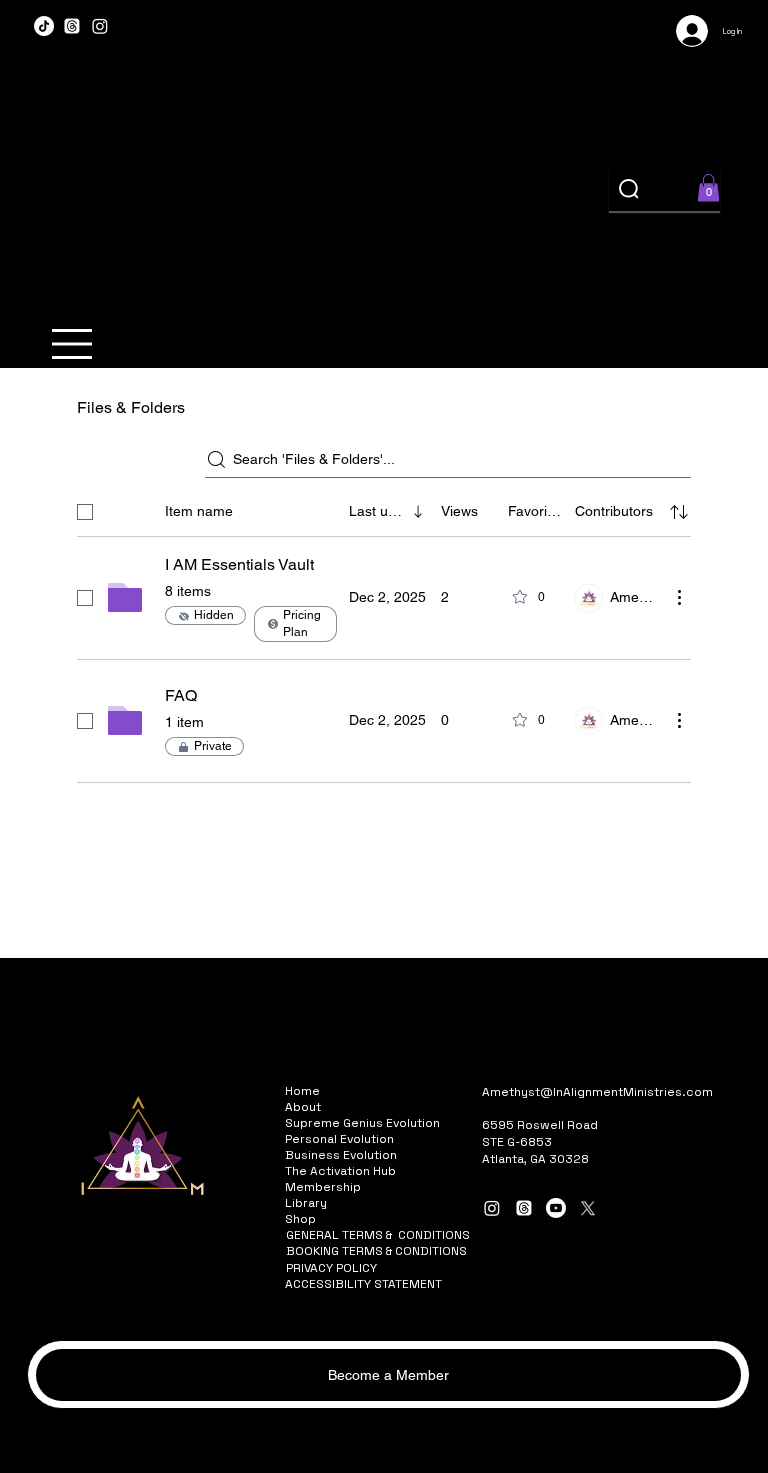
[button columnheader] (679, 512)
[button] (708, 187)
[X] (588, 1208)
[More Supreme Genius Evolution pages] (451, 1123)
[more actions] (679, 597)
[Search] (630, 190)
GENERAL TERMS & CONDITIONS (378, 1235)
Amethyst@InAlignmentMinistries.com (597, 1092)
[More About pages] (332, 1107)
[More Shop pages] (327, 1219)
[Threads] (72, 26)
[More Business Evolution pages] (408, 1155)
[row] (384, 508)
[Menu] (72, 344)
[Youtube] (556, 1208)
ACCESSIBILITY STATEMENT (363, 1284)
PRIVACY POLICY (331, 1268)
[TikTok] (44, 26)
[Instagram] (100, 26)
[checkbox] (85, 512)
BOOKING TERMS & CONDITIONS (376, 1251)
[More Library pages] (338, 1203)
